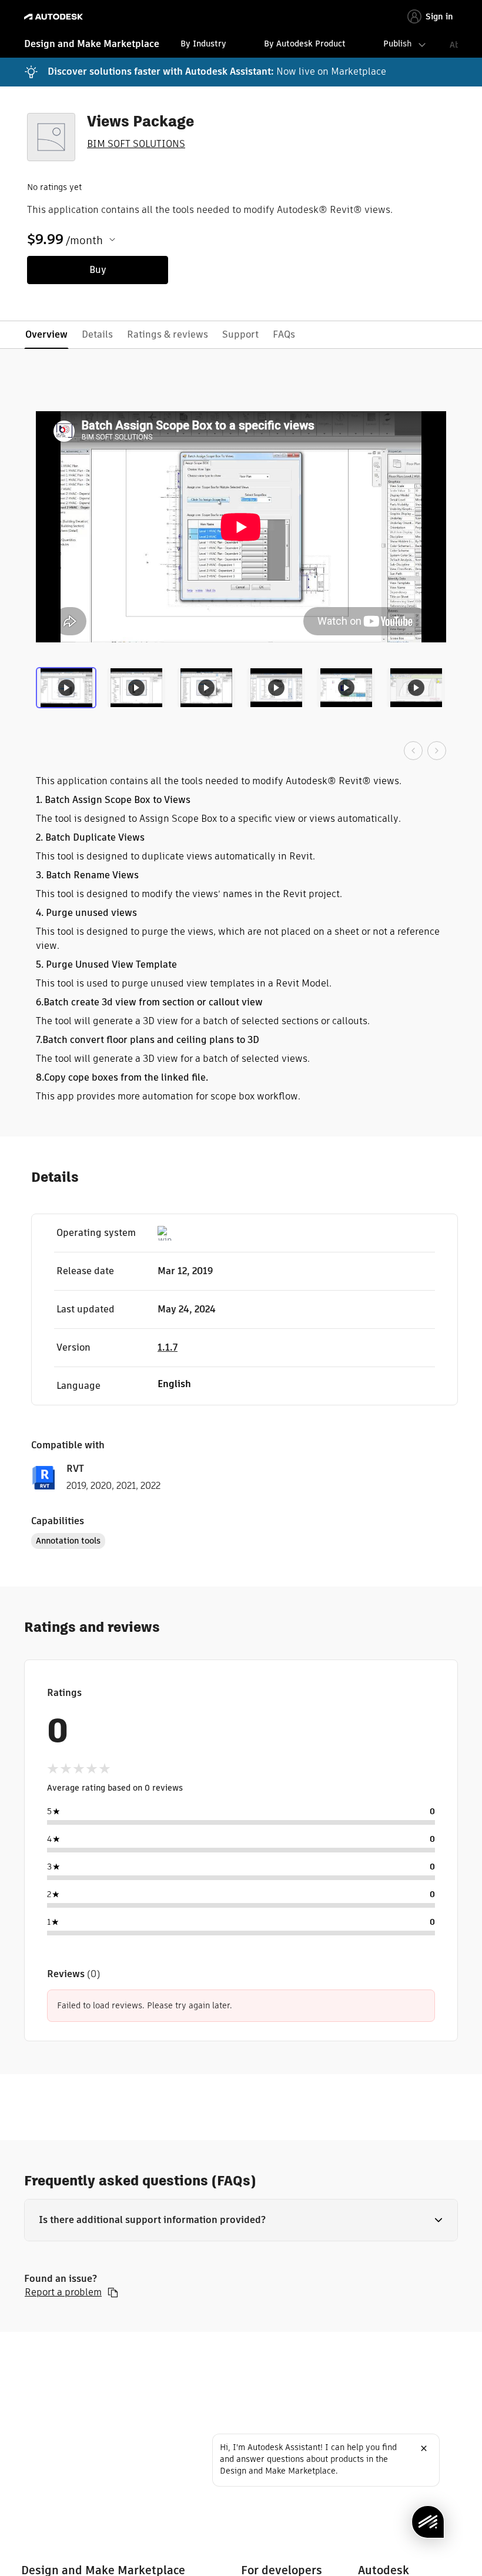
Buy (98, 270)
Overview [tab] (46, 334)
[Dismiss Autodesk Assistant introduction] (424, 2448)
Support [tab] (240, 334)
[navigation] (241, 45)
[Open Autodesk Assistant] (428, 2522)
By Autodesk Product (305, 44)
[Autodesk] (55, 17)
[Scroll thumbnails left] (413, 751)
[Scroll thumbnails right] (437, 751)
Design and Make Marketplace (92, 44)
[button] (241, 2220)
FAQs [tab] (284, 334)
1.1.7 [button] (168, 1347)
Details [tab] (97, 334)
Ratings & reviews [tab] (168, 334)
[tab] (68, 692)
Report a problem (63, 2292)
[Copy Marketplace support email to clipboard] (113, 2292)
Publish (397, 44)
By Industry (203, 44)
